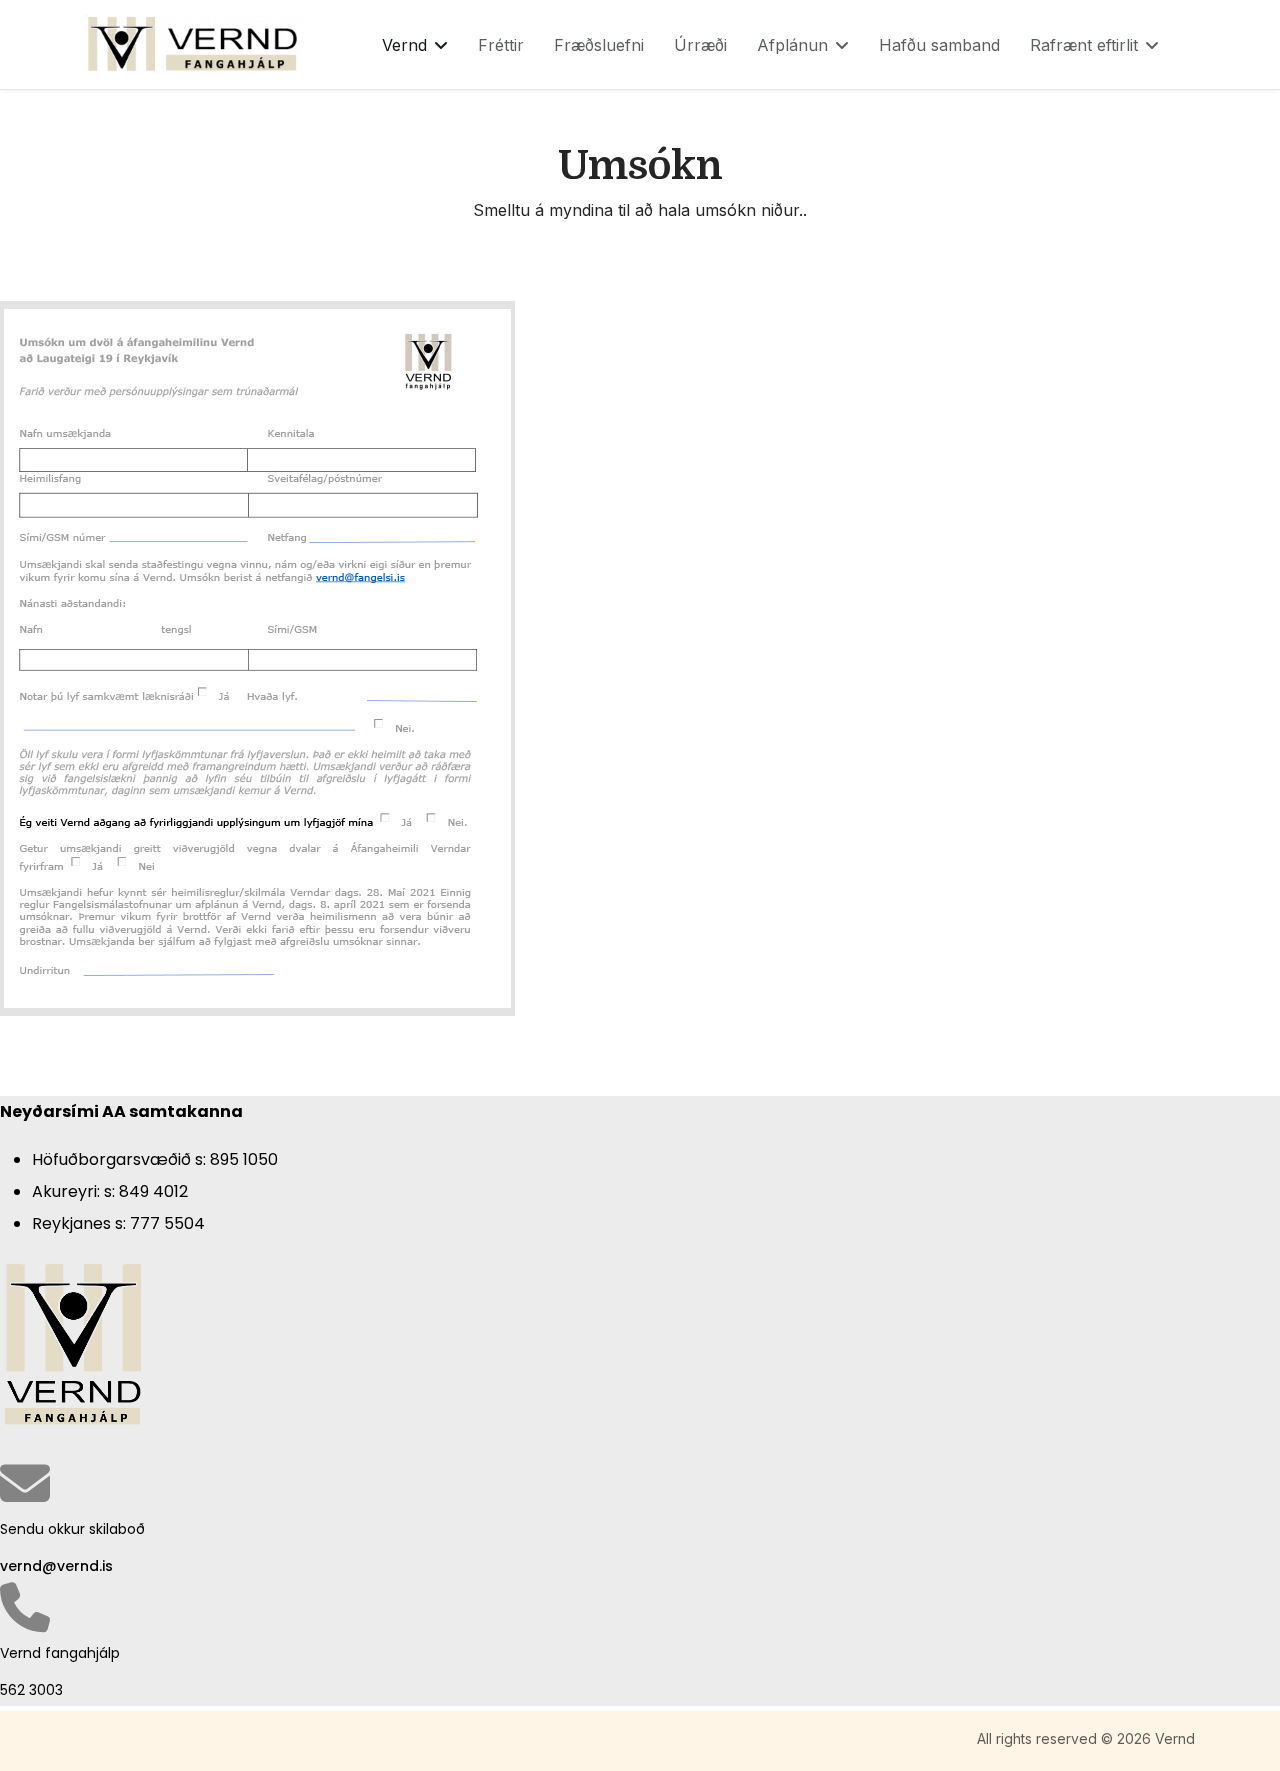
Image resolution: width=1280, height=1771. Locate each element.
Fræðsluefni (599, 45)
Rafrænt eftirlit (1084, 45)
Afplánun (792, 45)
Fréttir (501, 45)
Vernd (404, 45)
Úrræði (700, 45)
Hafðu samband (939, 45)
